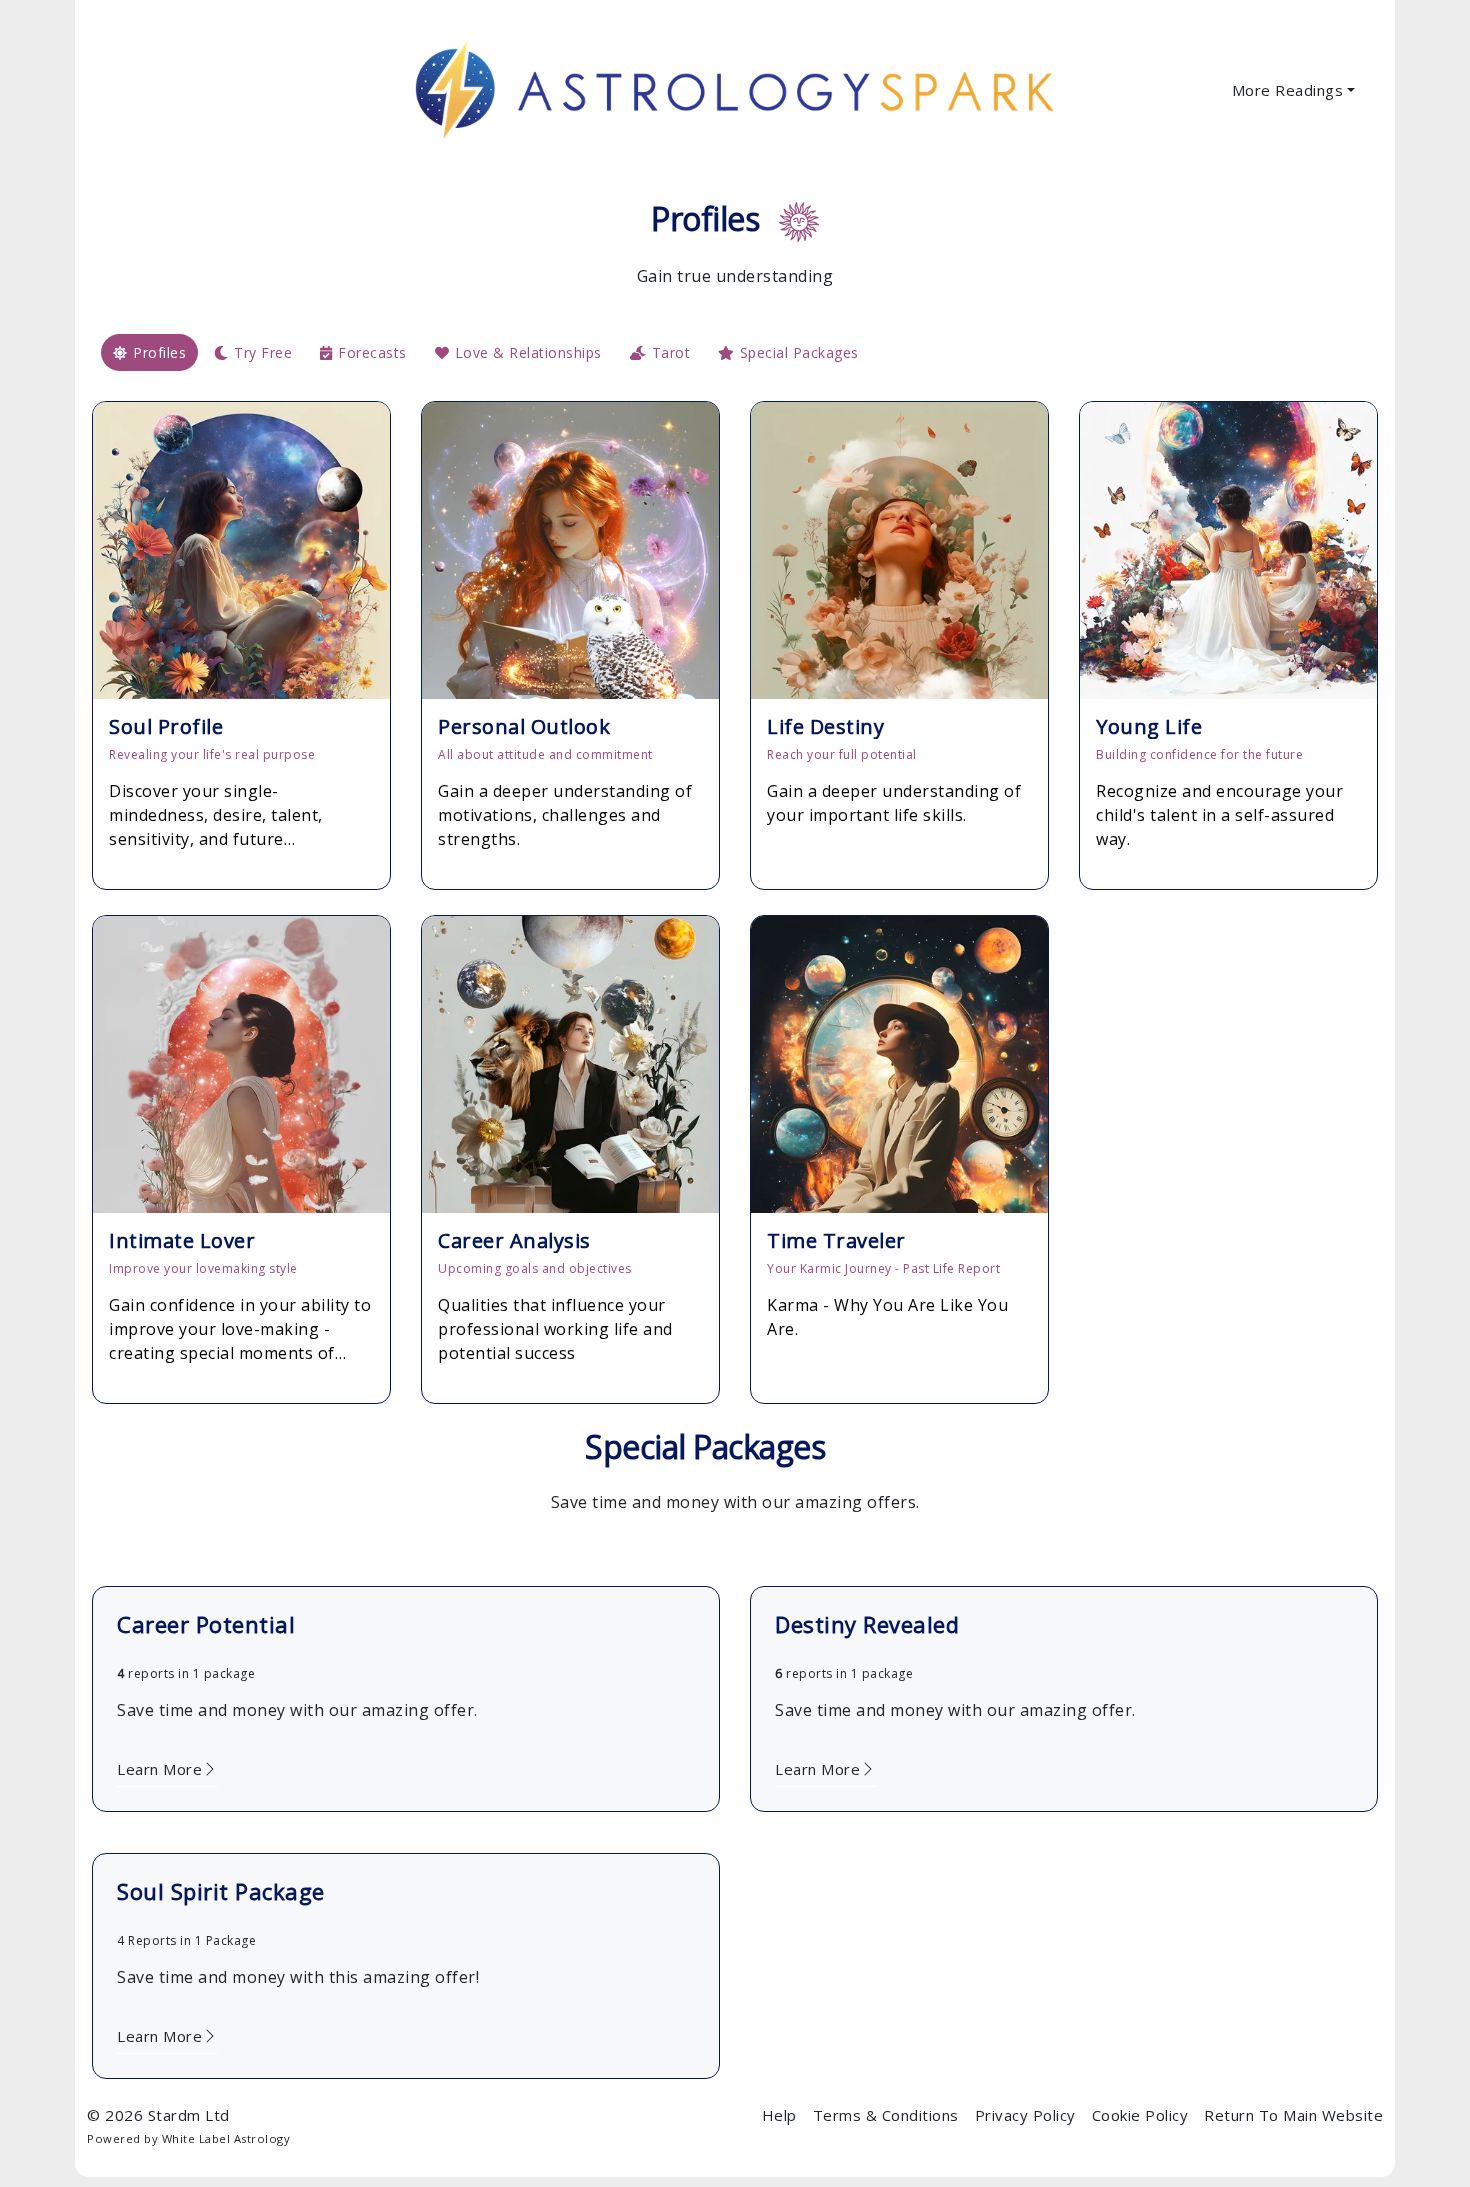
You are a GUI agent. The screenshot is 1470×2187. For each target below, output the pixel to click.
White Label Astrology (226, 2138)
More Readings (1288, 90)
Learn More (159, 1769)
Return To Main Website (1293, 2115)
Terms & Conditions (886, 2115)
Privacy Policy (1025, 2115)
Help (779, 2115)
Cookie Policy (1140, 2115)
